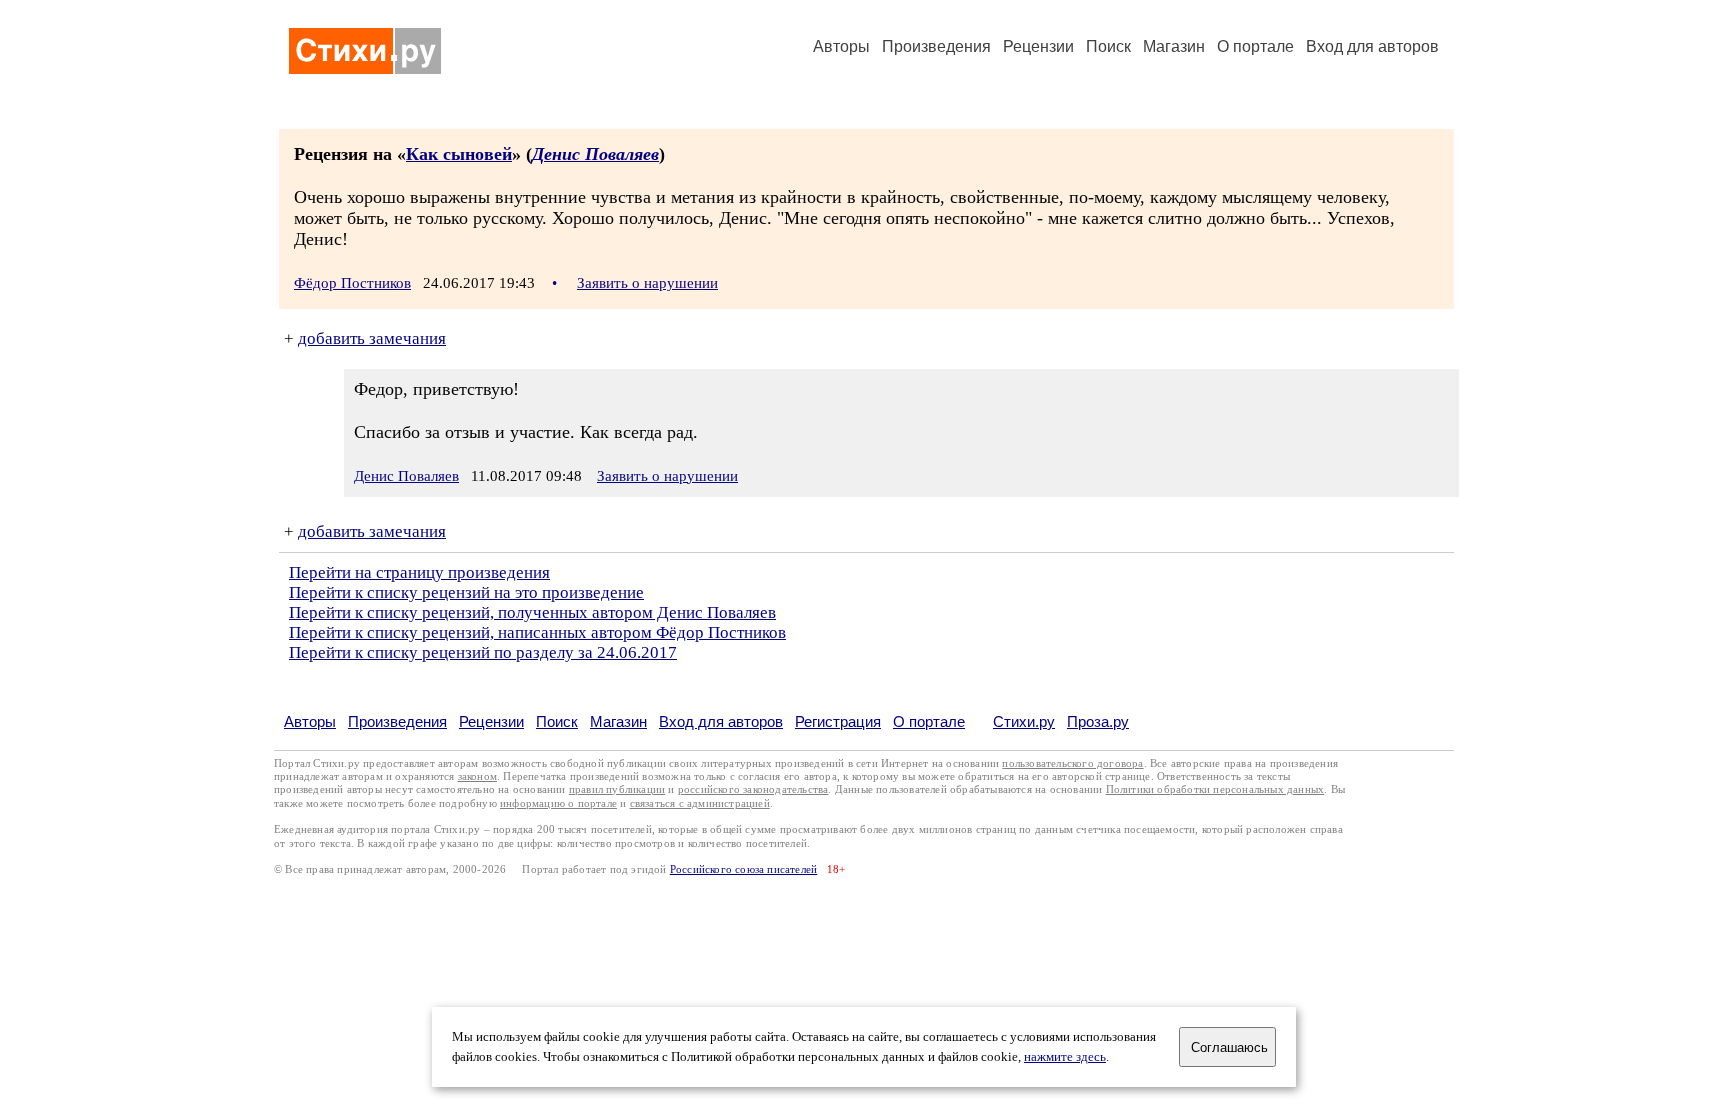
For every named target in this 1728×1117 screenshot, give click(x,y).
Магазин (1174, 46)
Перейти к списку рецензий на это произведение (466, 592)
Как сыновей (459, 154)
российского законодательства (753, 789)
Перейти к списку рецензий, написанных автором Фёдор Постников (537, 632)
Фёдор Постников (352, 283)
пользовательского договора (1072, 763)
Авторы (841, 46)
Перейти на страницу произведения (419, 572)
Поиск (1108, 46)
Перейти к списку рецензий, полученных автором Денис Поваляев (532, 612)
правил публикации (617, 789)
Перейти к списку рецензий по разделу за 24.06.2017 (483, 652)
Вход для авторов (1372, 46)
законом (477, 776)
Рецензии (1038, 46)
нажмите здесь (1065, 1057)
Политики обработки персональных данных (1215, 789)
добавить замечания (372, 338)
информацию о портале (558, 803)
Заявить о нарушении (647, 283)
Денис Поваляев (595, 154)
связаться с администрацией (700, 803)
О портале (929, 721)
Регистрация (838, 721)
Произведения (936, 46)
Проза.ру (1098, 721)
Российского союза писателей (743, 869)
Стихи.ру (1024, 721)
